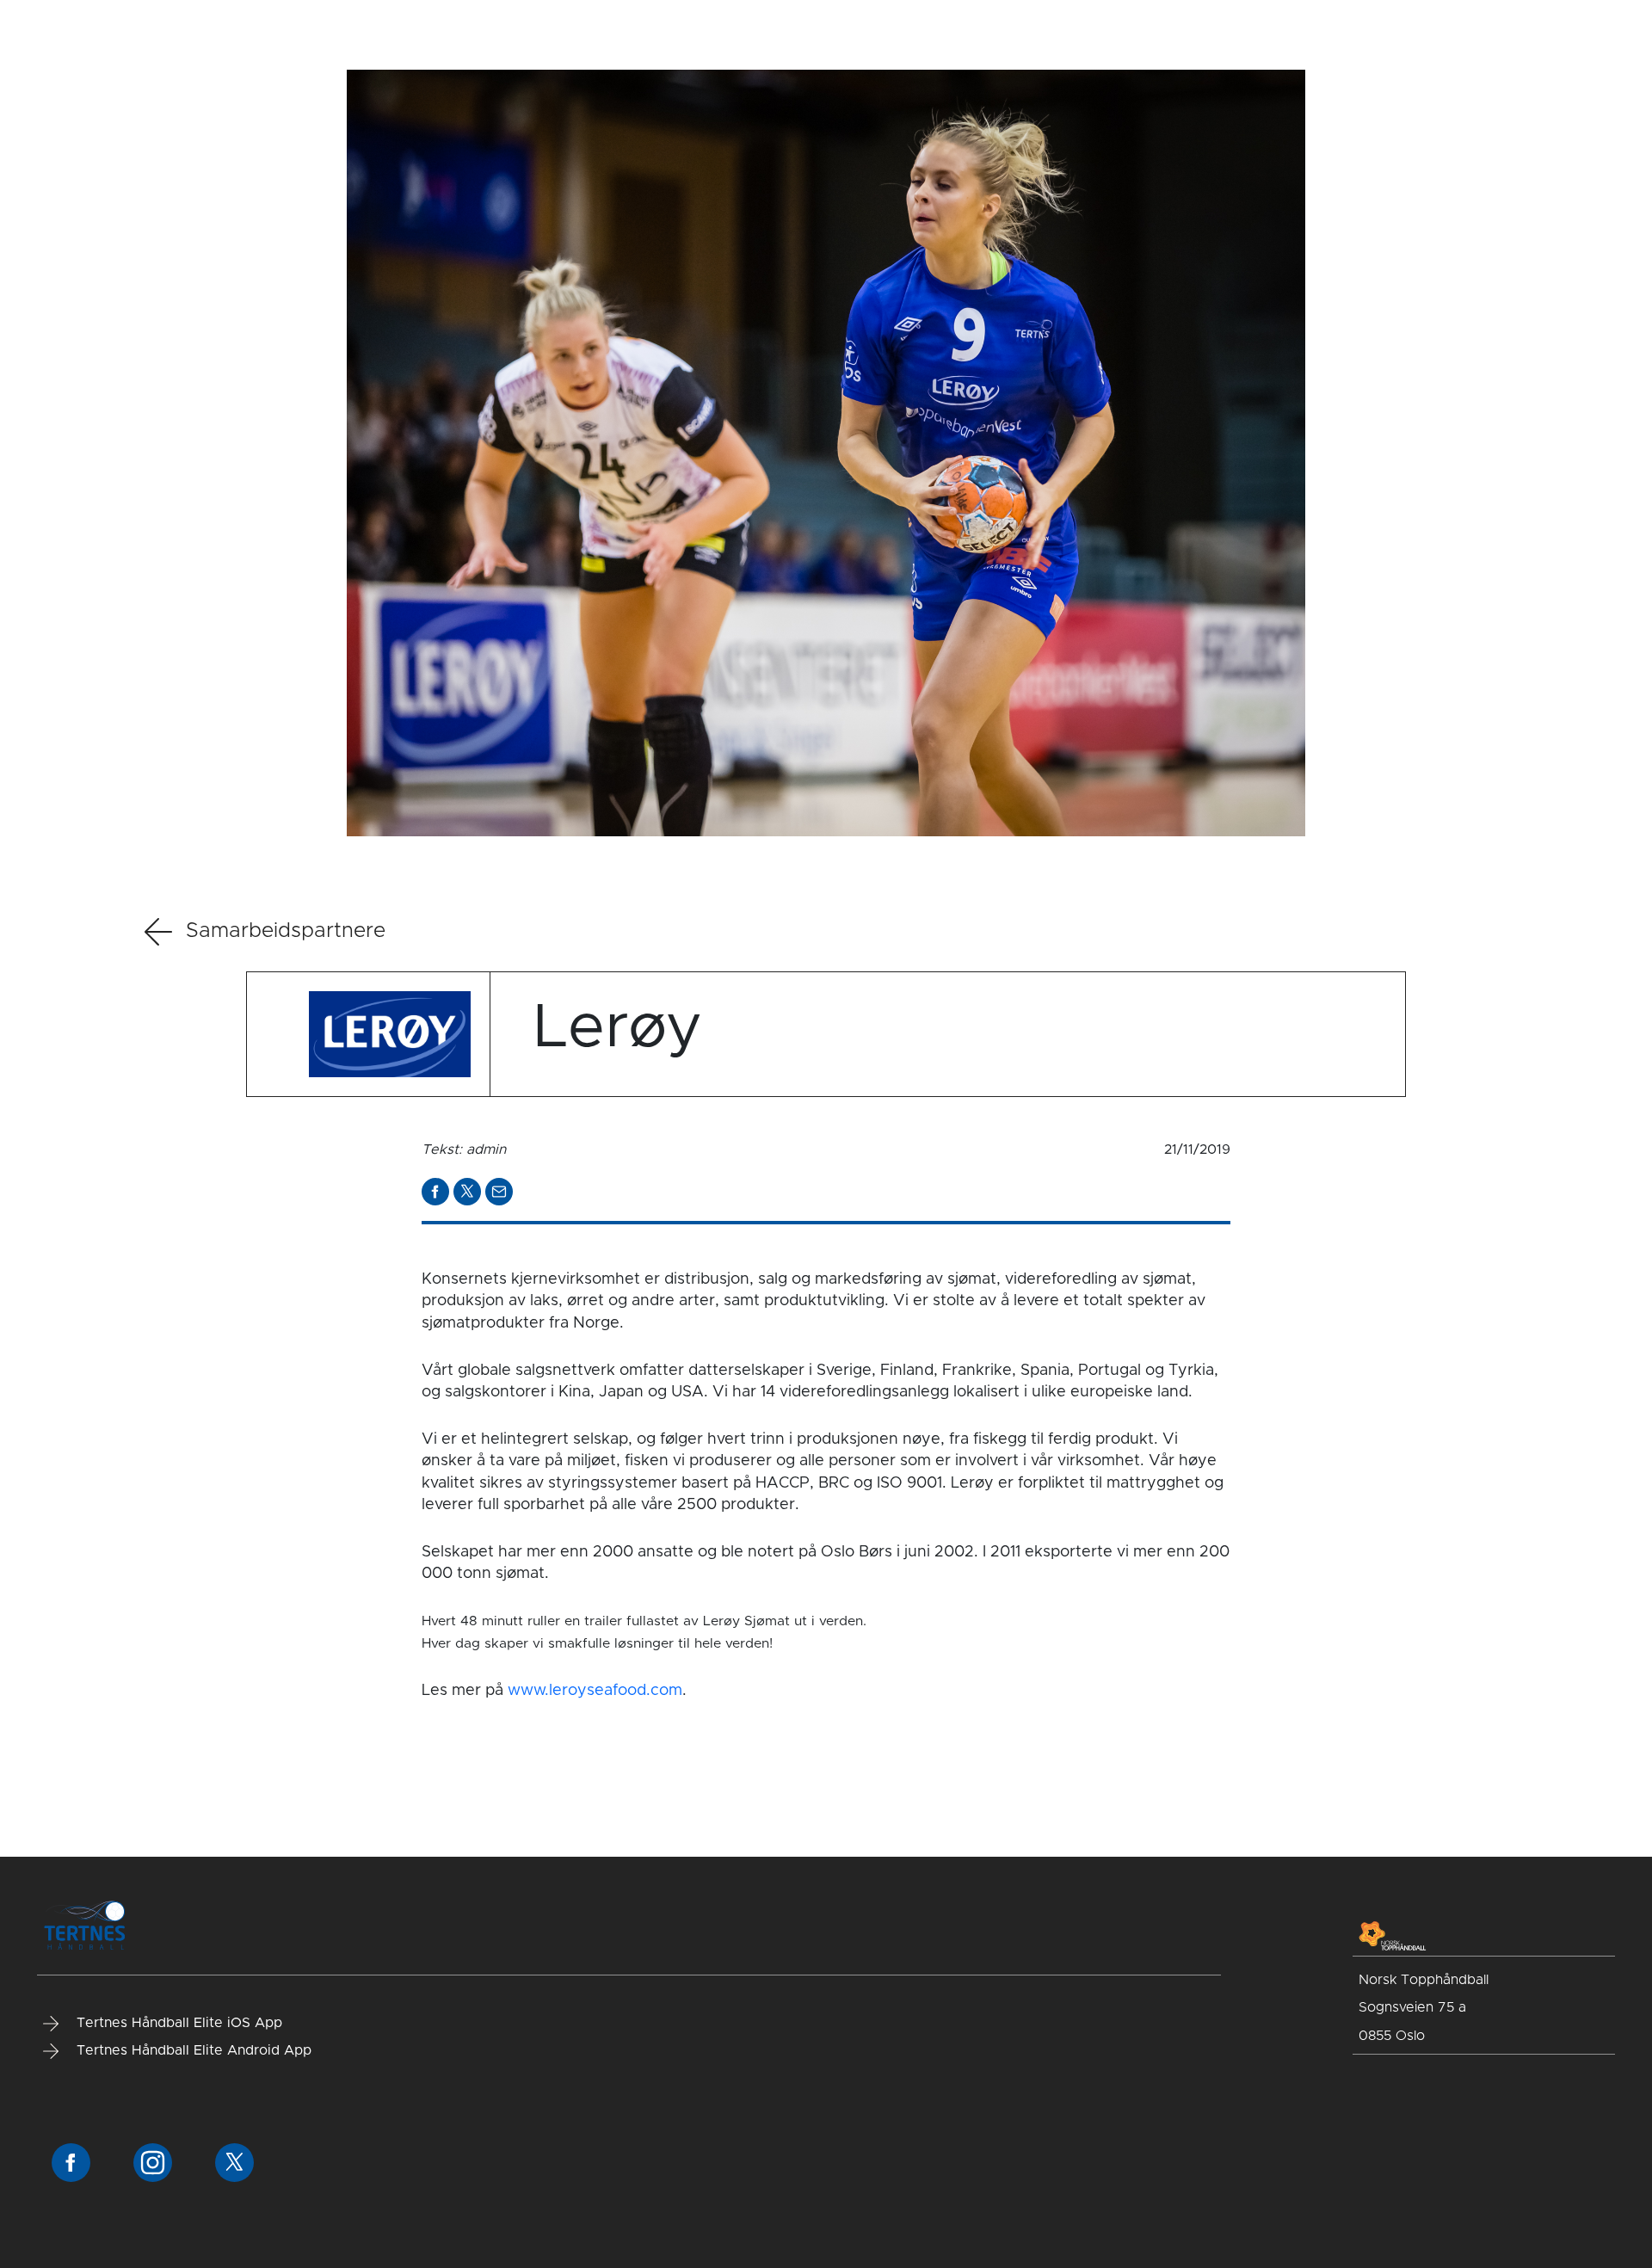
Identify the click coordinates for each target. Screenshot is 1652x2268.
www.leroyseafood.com (595, 1691)
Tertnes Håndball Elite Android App (192, 2050)
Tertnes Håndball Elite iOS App (177, 2023)
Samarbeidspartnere (286, 931)
